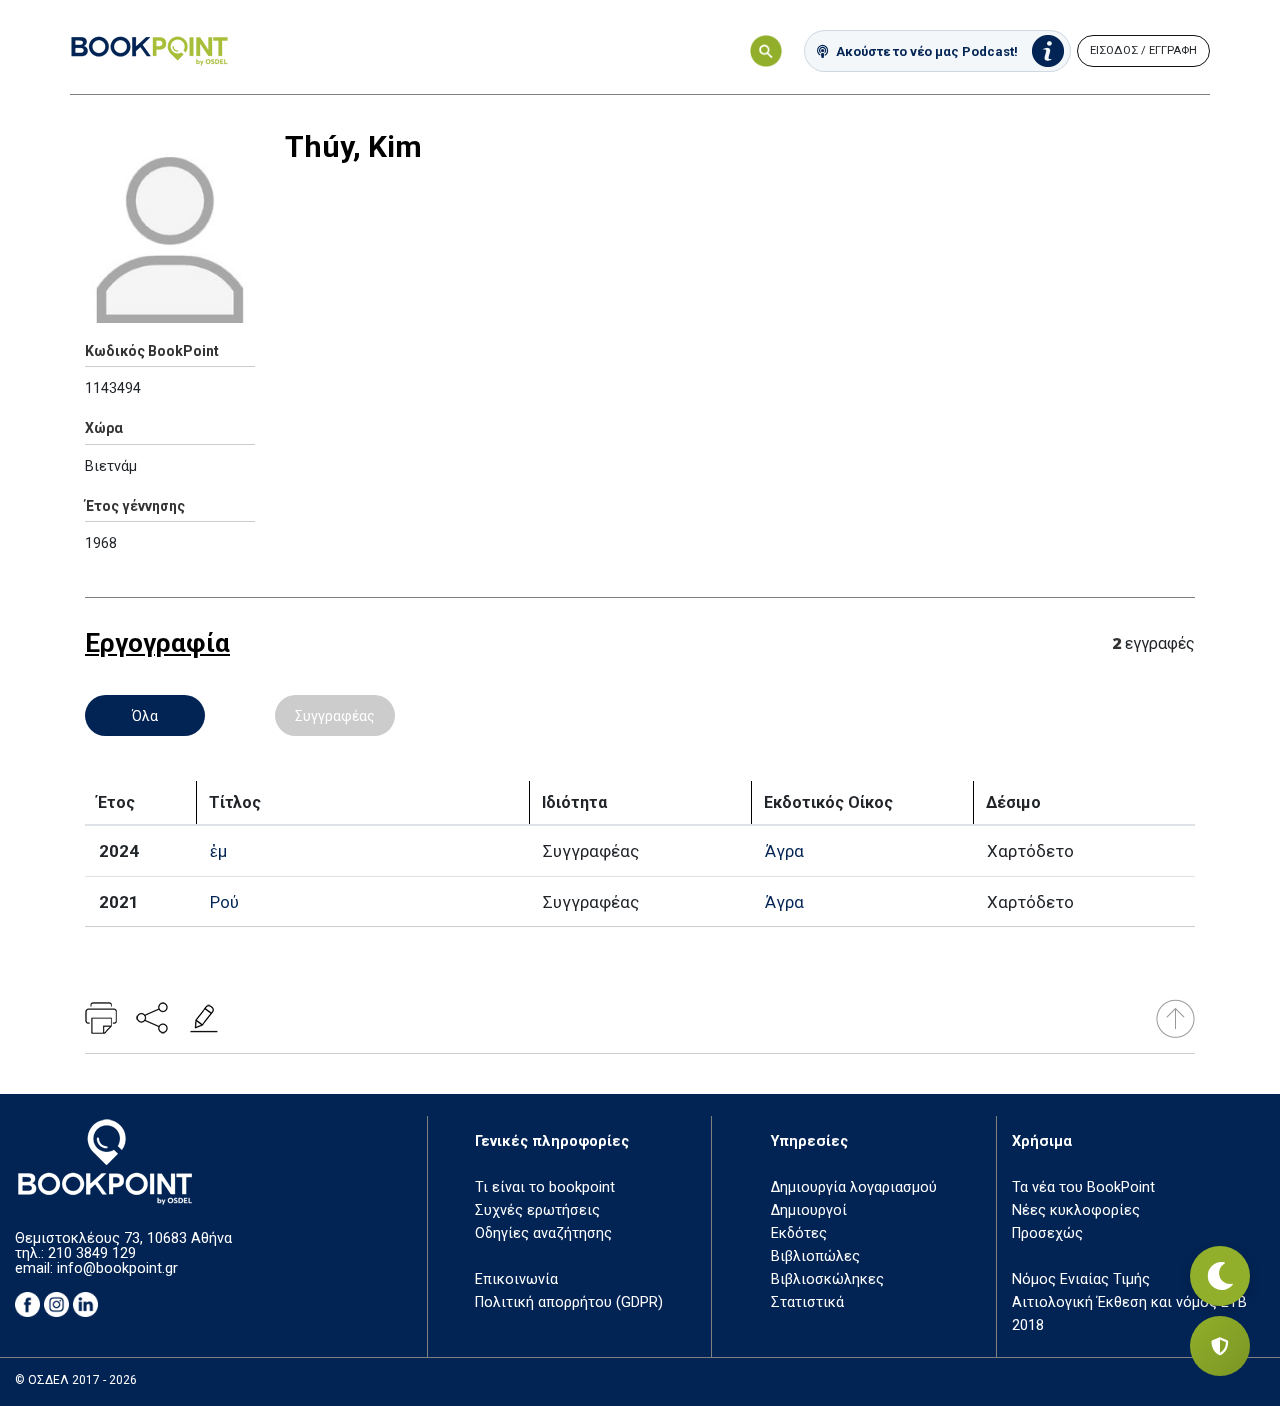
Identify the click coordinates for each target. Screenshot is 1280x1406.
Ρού (224, 902)
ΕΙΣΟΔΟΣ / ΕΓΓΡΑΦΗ (1143, 50)
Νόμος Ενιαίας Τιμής (1081, 1279)
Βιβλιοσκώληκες (827, 1279)
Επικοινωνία (516, 1279)
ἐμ (218, 851)
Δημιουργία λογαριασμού (854, 1187)
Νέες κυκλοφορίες (1076, 1210)
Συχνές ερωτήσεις (537, 1210)
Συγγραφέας (335, 716)
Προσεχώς (1047, 1233)
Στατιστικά (807, 1302)
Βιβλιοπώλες (815, 1256)
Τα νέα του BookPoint (1083, 1187)
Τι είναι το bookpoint (545, 1187)
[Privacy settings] (1220, 1346)
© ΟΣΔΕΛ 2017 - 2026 (76, 1380)
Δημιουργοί (809, 1210)
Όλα (145, 716)
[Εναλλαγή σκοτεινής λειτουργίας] (1220, 1276)
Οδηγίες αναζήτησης (543, 1233)
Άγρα (784, 851)
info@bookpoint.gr (117, 1268)
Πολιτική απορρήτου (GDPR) (569, 1302)
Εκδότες (799, 1233)
